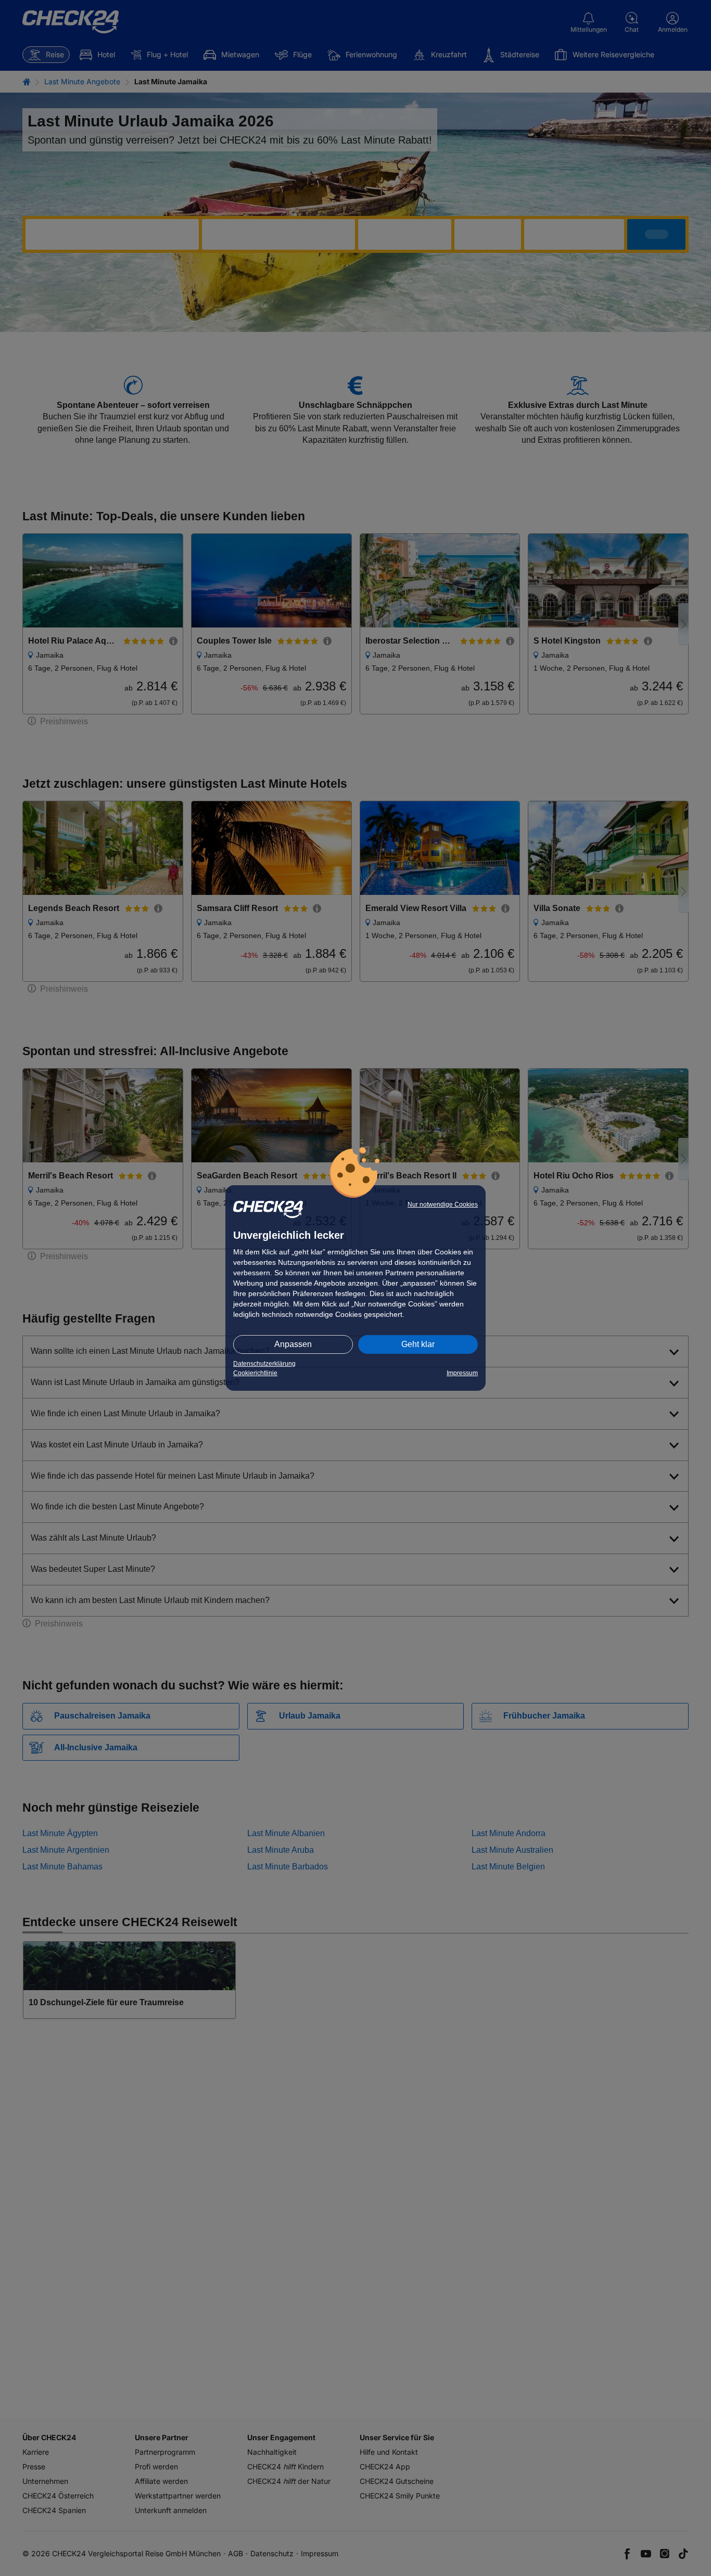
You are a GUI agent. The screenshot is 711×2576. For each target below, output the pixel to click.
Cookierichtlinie (255, 1373)
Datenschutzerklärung (264, 1364)
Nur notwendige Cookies (443, 1204)
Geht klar (418, 1344)
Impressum (462, 1373)
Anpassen (293, 1344)
